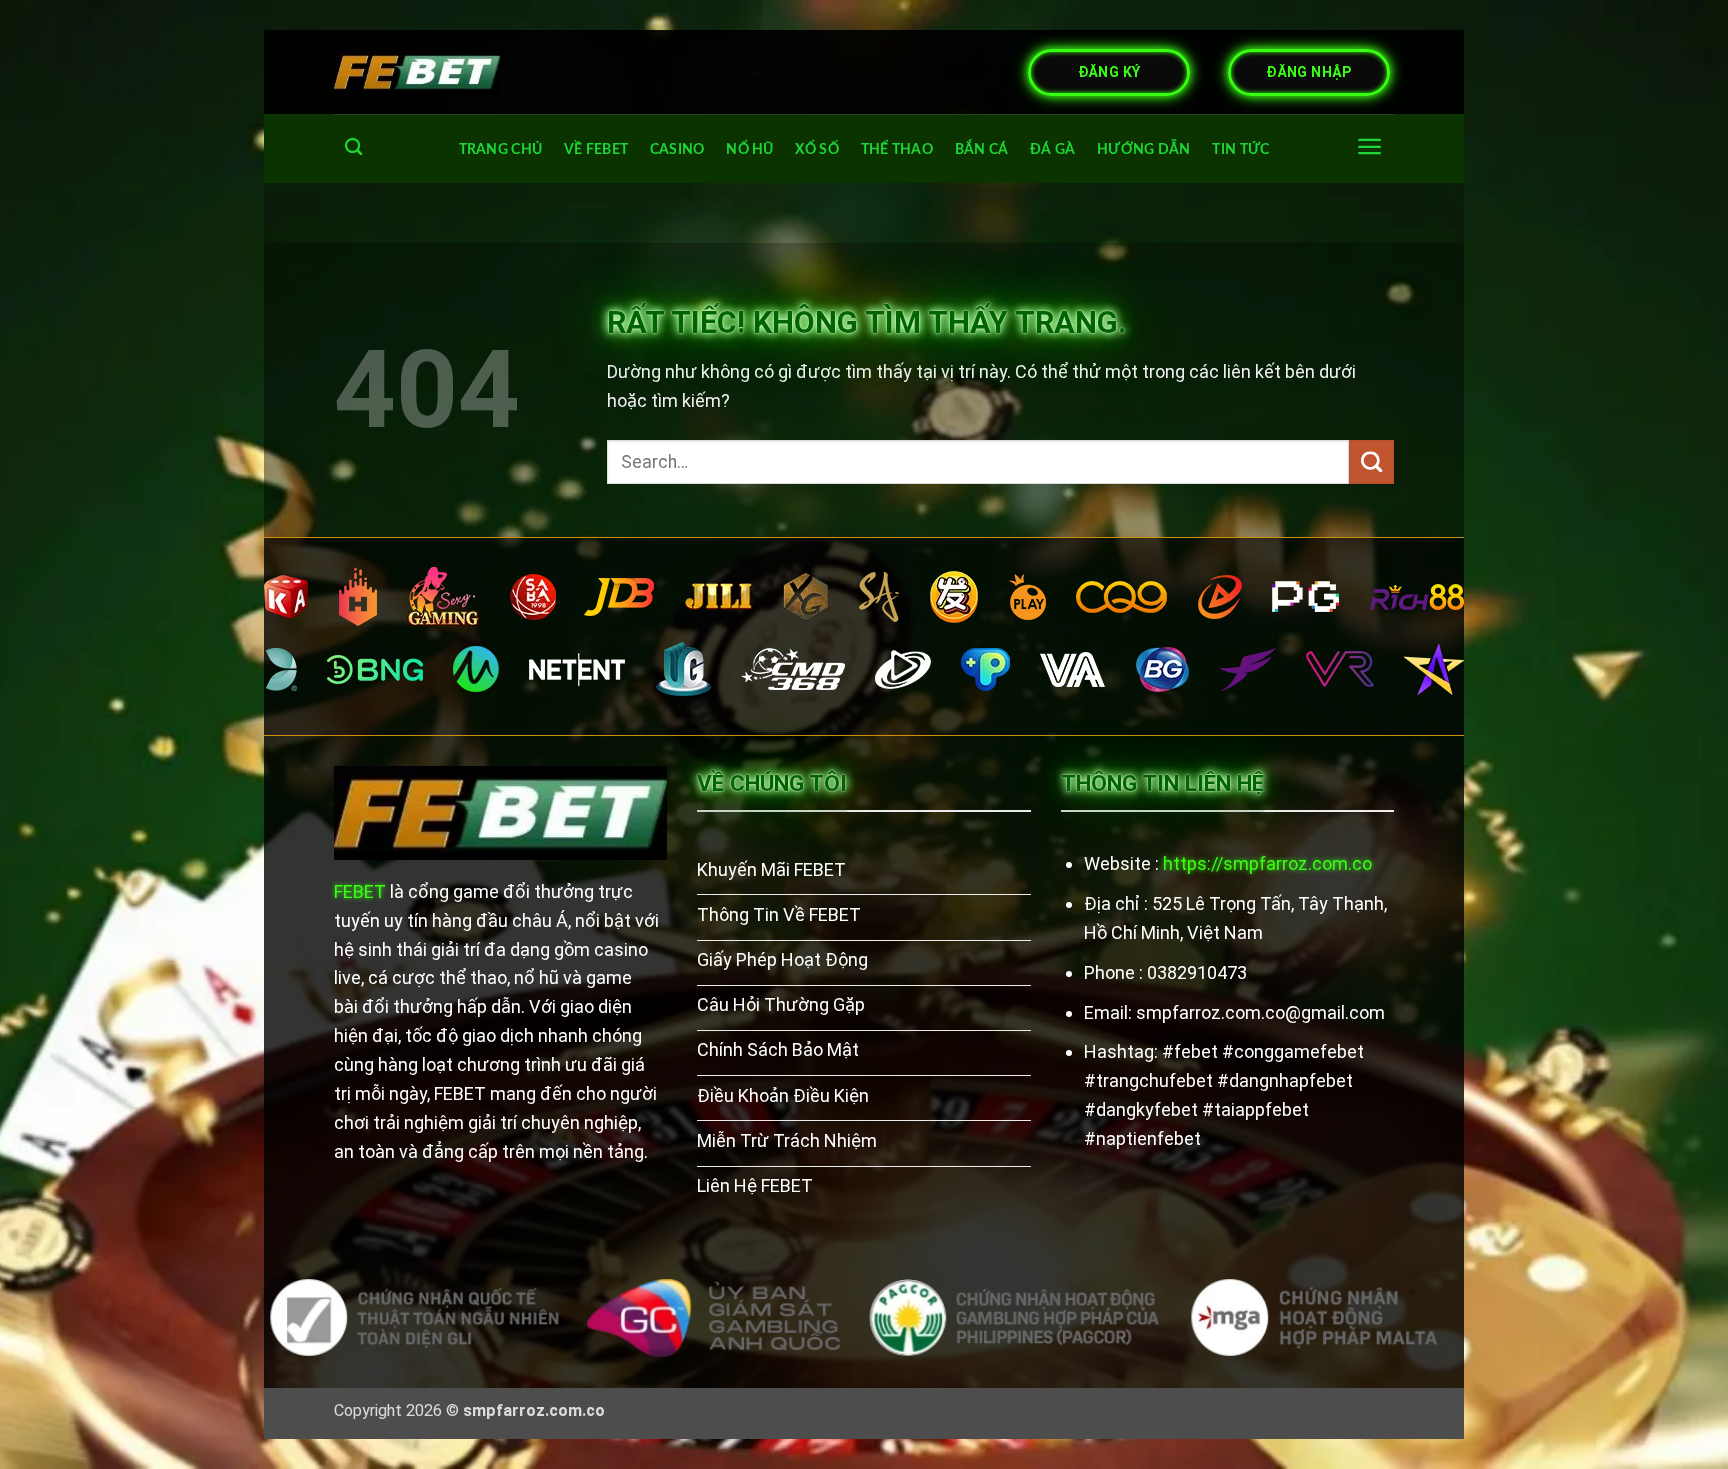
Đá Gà (1052, 149)
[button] (1369, 146)
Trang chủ (501, 149)
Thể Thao (897, 149)
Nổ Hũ (749, 149)
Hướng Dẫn (1144, 149)
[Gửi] (1371, 462)
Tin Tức (1240, 149)
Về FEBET (596, 149)
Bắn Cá (982, 149)
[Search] (353, 147)
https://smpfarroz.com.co (1267, 863)
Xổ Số (816, 149)
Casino (677, 149)
